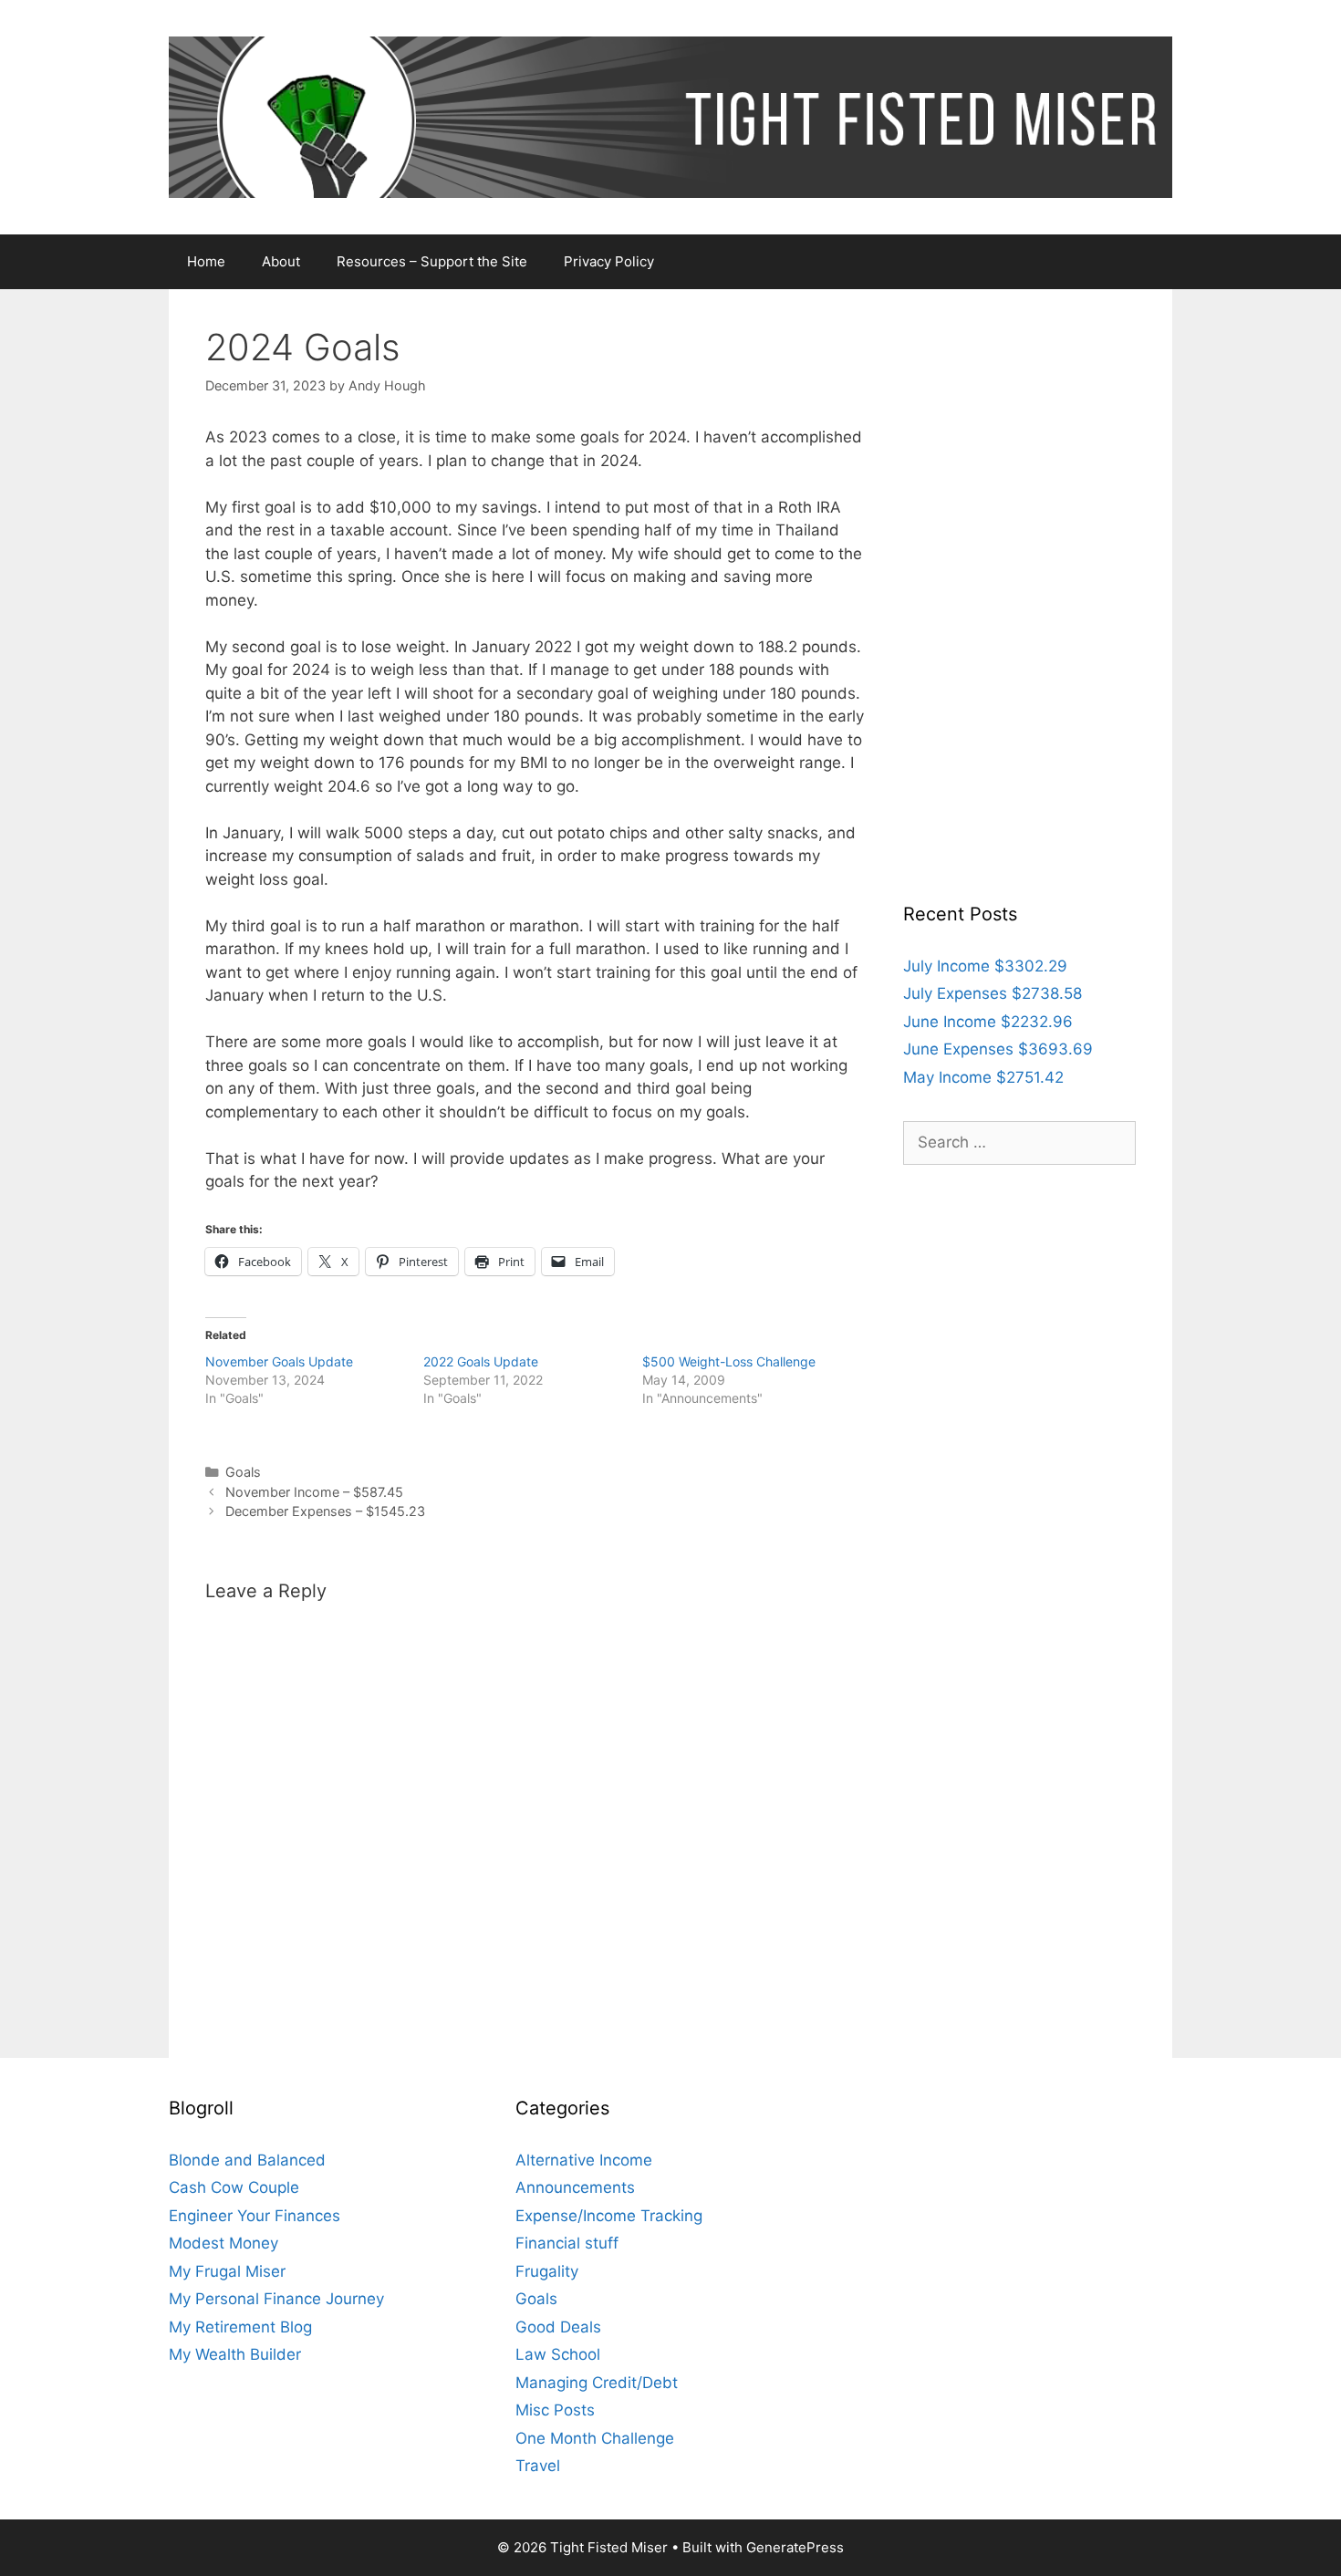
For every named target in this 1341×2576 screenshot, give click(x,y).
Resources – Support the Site (432, 261)
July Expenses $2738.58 (993, 993)
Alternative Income (584, 2160)
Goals (243, 1472)
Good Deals (558, 2327)
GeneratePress (795, 2547)
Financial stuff (567, 2243)
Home (206, 261)
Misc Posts (555, 2410)
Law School (558, 2354)
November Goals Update (279, 1361)
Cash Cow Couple (234, 2187)
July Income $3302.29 (985, 966)
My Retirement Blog (240, 2327)
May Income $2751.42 (983, 1077)
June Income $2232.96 (988, 1022)
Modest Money (223, 2243)
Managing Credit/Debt (597, 2383)
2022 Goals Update (481, 1361)
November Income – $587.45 (314, 1492)
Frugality (547, 2271)
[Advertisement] (1019, 599)
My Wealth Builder (235, 2354)
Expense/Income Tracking (609, 2216)
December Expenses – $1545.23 (325, 1511)
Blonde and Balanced (247, 2160)
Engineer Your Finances (255, 2216)
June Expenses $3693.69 (998, 1049)
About (281, 261)
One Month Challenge (595, 2438)
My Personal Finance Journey (276, 2299)
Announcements (575, 2187)
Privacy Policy (609, 261)
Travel (538, 2466)
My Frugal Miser (227, 2271)
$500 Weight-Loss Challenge (729, 1361)
